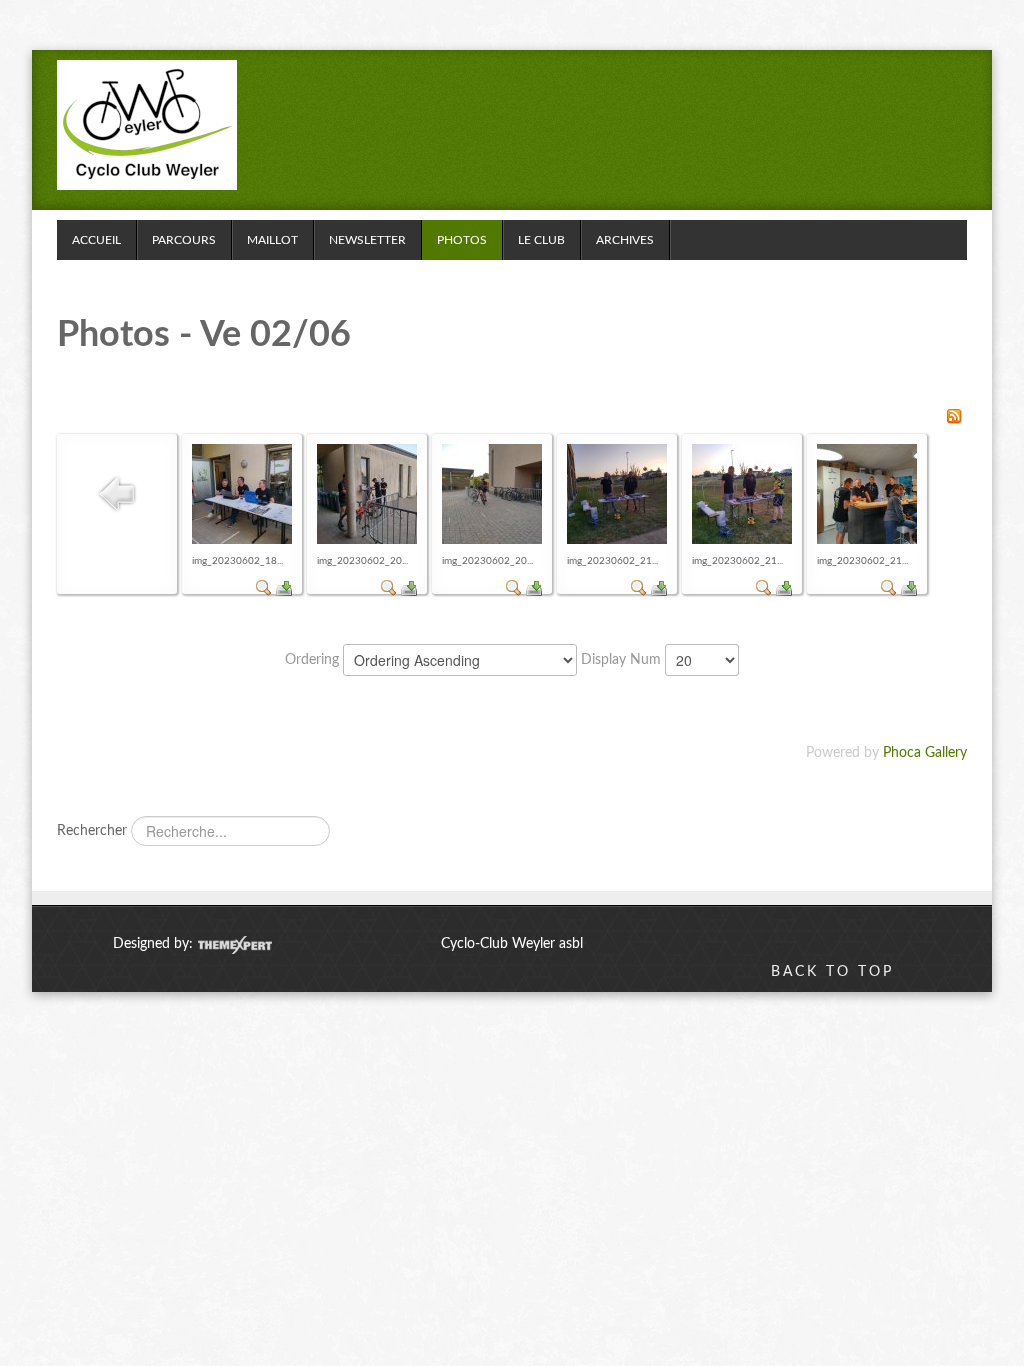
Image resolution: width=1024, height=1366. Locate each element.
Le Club (541, 240)
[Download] (284, 588)
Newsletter (367, 240)
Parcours (184, 240)
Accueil (96, 240)
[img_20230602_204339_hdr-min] (492, 494)
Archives (625, 240)
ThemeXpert (234, 945)
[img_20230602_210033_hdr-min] (742, 494)
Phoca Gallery (925, 753)
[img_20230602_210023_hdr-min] (617, 494)
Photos (462, 240)
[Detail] (264, 588)
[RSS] (954, 416)
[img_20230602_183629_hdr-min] (242, 494)
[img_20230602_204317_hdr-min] (367, 494)
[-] (147, 125)
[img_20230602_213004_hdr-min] (867, 494)
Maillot (272, 240)
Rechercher (92, 831)
